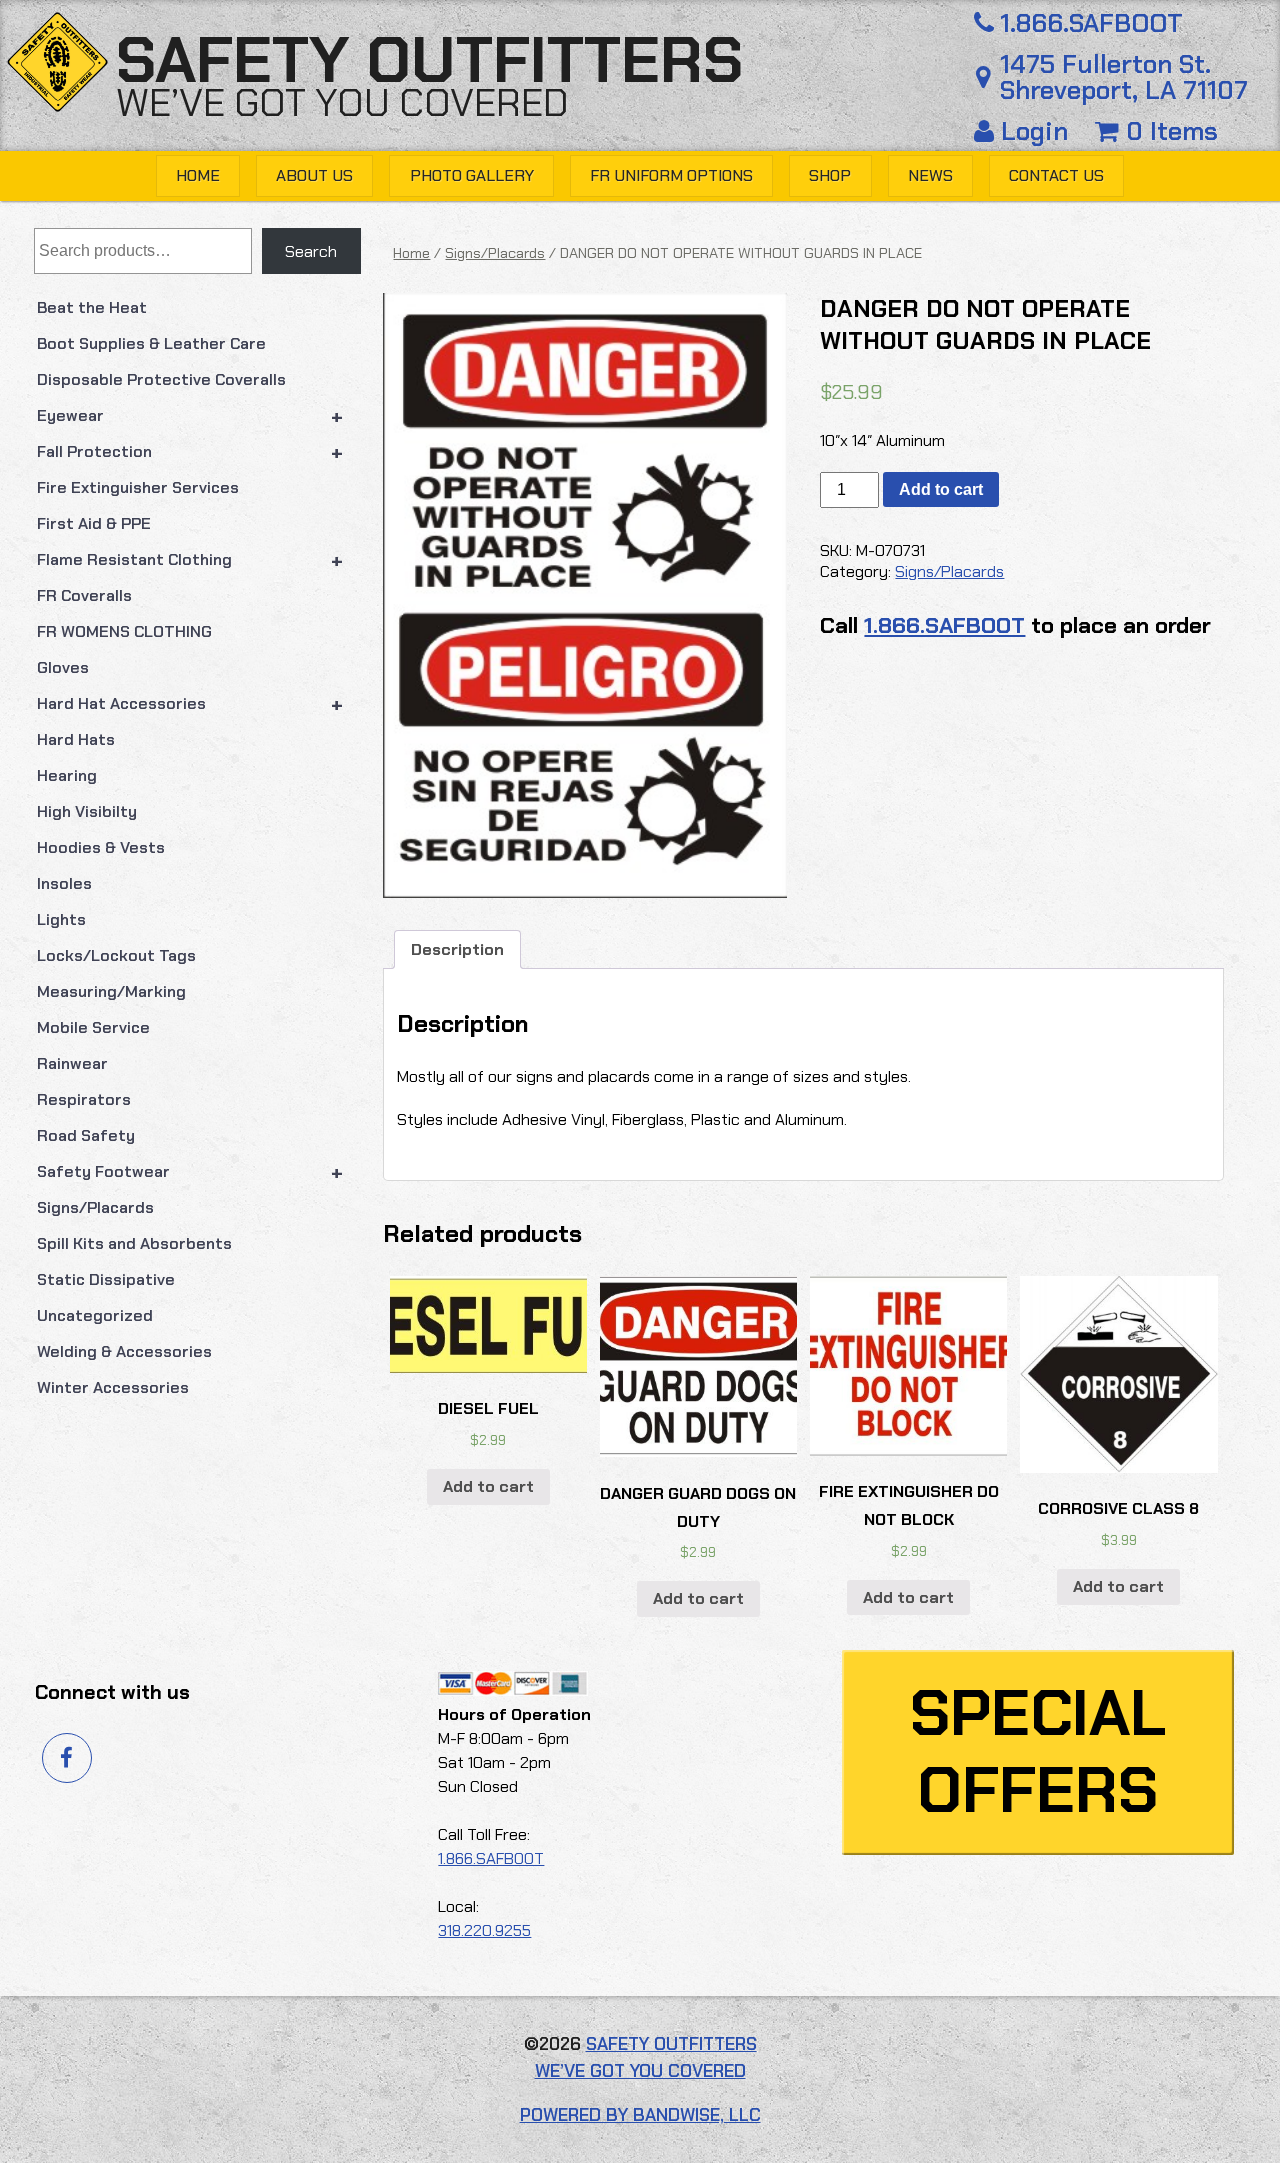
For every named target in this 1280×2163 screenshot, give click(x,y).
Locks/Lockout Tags (116, 955)
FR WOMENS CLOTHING (124, 631)
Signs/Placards (95, 1207)
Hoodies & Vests (101, 847)
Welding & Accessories (124, 1351)
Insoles (64, 883)
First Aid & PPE (94, 523)
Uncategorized (95, 1315)
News (930, 175)
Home (198, 175)
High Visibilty (87, 811)
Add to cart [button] (488, 1486)
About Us (314, 175)
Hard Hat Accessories (190, 704)
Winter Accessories (113, 1387)
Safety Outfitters (429, 60)
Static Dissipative (106, 1279)
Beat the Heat (92, 307)
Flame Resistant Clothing (190, 560)
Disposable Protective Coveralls (161, 379)
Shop (830, 175)
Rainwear (72, 1063)
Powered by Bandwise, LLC (640, 2115)
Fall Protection (190, 452)
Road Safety (86, 1135)
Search (311, 251)
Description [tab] (457, 949)
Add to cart (941, 489)
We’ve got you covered (342, 103)
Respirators (84, 1099)
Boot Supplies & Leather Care (151, 343)
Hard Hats (76, 739)
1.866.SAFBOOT (1091, 24)
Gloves (63, 667)
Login (1034, 131)
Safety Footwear (190, 1172)
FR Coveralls (84, 595)
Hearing (67, 775)
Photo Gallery (472, 175)
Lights (61, 919)
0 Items (1168, 131)
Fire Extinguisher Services (138, 487)
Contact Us (1056, 175)
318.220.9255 (484, 1930)
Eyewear (190, 416)
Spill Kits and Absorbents (134, 1243)
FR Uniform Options (671, 175)
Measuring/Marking (111, 991)
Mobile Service (93, 1027)
